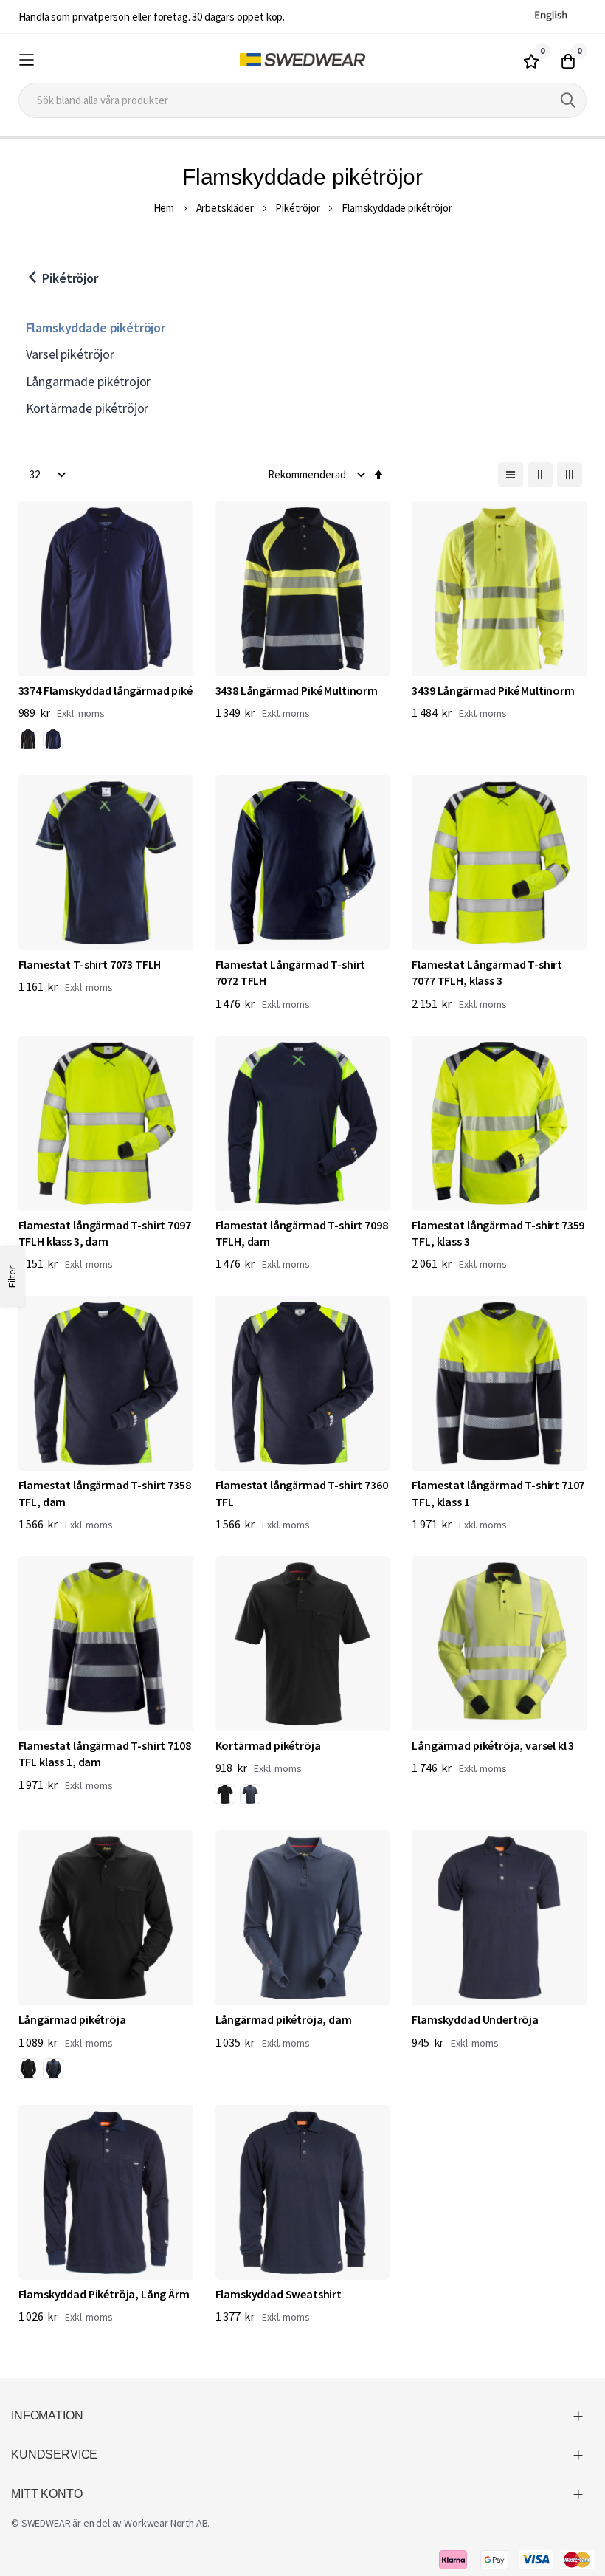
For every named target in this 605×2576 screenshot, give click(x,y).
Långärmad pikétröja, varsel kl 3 (493, 1745)
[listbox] (44, 741)
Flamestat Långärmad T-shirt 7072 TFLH (291, 972)
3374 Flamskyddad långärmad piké (106, 690)
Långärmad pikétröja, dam (284, 2019)
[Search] (568, 100)
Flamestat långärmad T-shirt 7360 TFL (302, 1493)
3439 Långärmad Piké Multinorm (493, 690)
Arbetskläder (225, 208)
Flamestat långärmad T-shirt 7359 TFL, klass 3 (498, 1233)
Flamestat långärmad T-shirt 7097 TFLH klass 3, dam (105, 1233)
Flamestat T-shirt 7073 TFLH (90, 964)
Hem (164, 208)
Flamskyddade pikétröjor (96, 327)
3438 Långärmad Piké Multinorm (297, 690)
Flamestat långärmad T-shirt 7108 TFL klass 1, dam (105, 1754)
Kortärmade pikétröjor (87, 408)
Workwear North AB (166, 2523)
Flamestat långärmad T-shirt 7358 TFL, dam (105, 1493)
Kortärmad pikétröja (268, 1745)
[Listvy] (511, 475)
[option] (28, 739)
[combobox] (303, 100)
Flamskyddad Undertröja (475, 2019)
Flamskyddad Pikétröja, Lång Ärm (104, 2294)
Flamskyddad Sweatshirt (279, 2294)
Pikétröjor (297, 208)
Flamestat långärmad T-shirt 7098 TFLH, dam (302, 1233)
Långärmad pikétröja (72, 2019)
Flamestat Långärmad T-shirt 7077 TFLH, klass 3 (487, 972)
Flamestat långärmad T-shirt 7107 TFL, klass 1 (498, 1493)
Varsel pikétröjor (70, 354)
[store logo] (302, 60)
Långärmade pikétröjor (89, 381)
